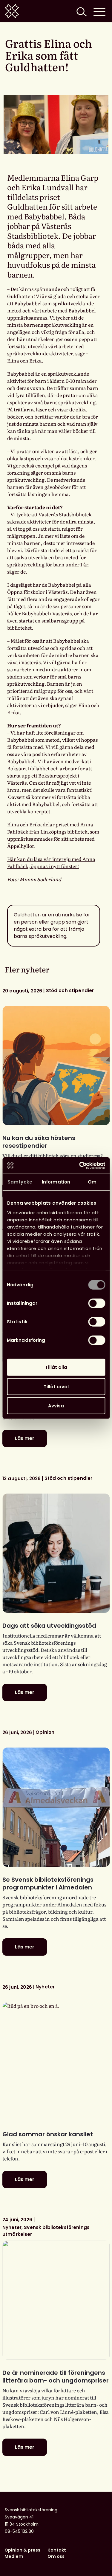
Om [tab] (92, 1182)
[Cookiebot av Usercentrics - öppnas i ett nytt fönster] (80, 1165)
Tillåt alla (56, 1367)
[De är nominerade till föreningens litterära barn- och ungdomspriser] (56, 2300)
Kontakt (57, 2550)
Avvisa (56, 1406)
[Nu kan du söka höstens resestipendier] (56, 1065)
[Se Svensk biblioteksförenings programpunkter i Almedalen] (56, 1807)
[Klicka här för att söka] (81, 11)
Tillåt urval (56, 1386)
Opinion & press (22, 2550)
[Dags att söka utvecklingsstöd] (56, 1553)
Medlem (14, 2556)
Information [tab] (56, 1182)
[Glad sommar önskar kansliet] (56, 2062)
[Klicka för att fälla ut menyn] (99, 11)
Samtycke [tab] (20, 1182)
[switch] (97, 1303)
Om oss (56, 2556)
